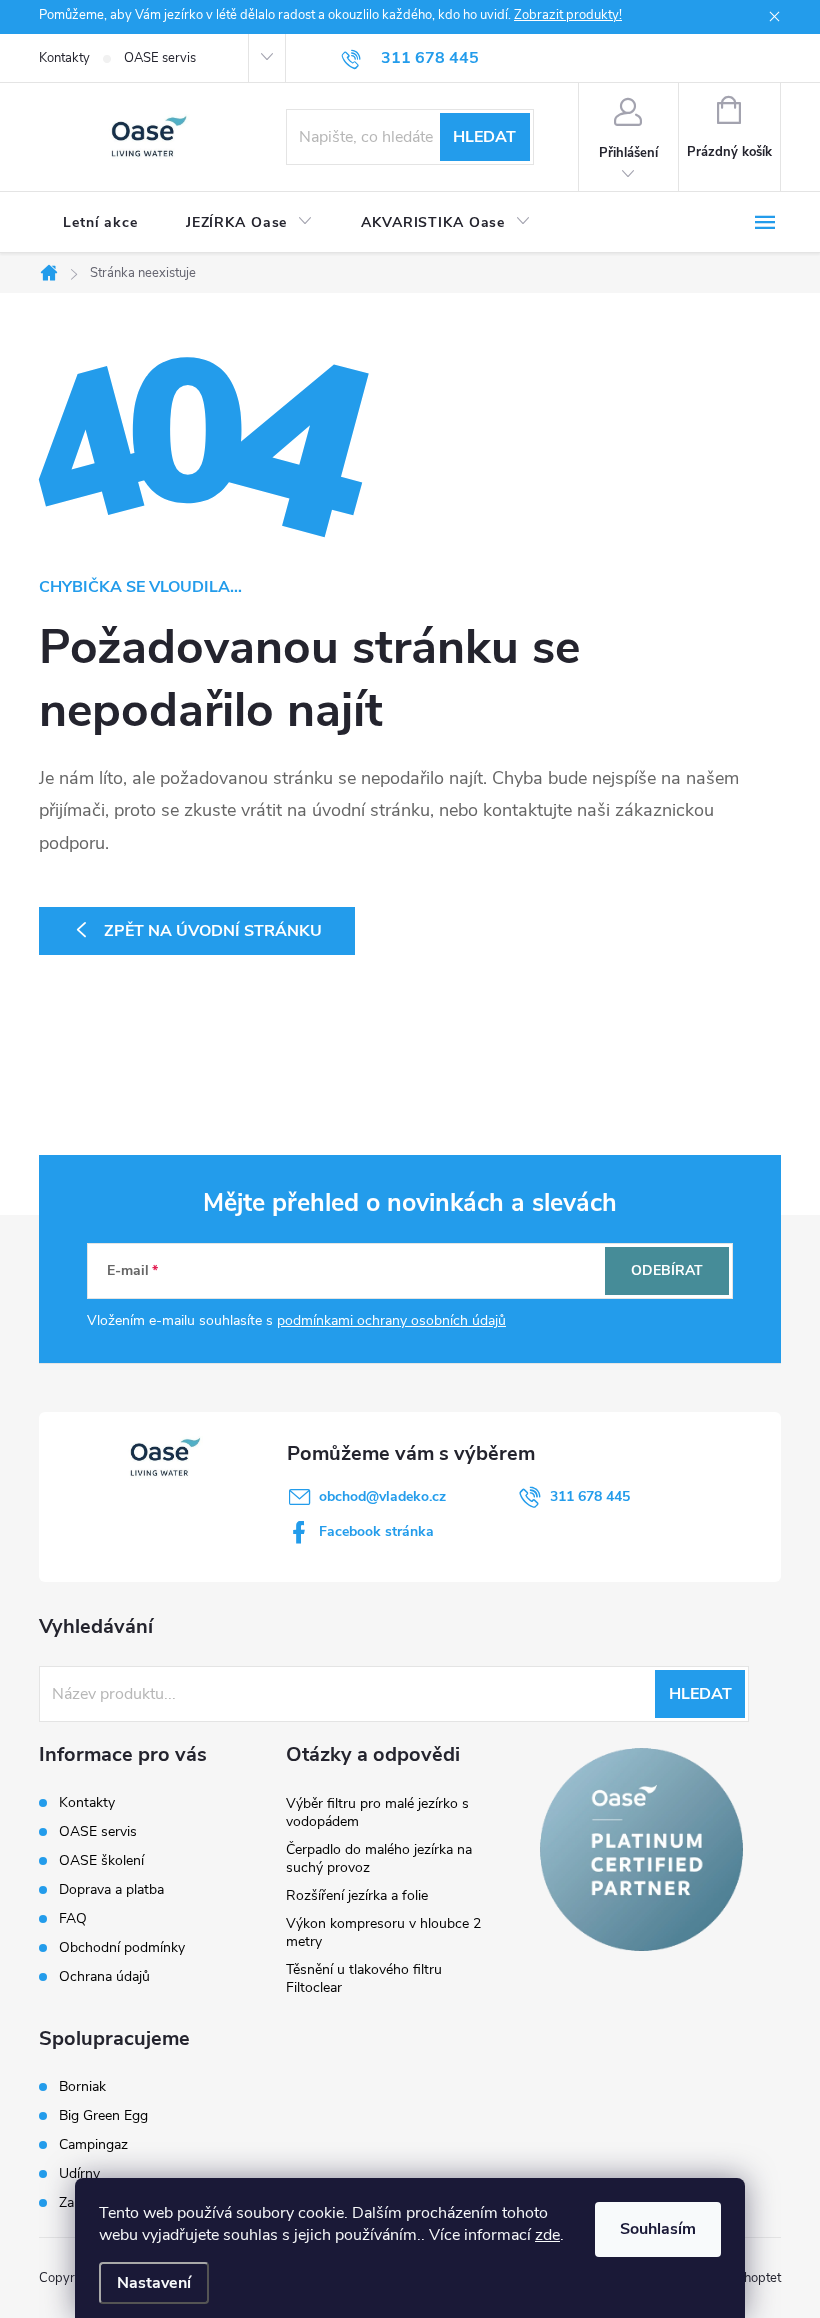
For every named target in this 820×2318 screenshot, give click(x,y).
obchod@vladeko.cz (382, 1496)
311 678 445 (590, 1496)
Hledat (484, 137)
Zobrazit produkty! (568, 15)
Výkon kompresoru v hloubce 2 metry (383, 1932)
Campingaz (93, 2145)
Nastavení (154, 2283)
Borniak (82, 2087)
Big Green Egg (103, 2116)
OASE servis (160, 58)
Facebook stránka (376, 1531)
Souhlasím (658, 2229)
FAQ (73, 1918)
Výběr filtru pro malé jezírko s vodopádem (377, 1812)
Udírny (79, 2174)
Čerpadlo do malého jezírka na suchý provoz (379, 1858)
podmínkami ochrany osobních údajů (391, 1320)
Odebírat (667, 1270)
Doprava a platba (111, 1889)
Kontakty (64, 58)
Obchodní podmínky (122, 1947)
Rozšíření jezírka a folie (357, 1895)
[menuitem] (100, 223)
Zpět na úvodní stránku (213, 931)
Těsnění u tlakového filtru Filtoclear (364, 1978)
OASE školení (101, 1860)
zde (547, 2235)
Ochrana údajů (104, 1976)
